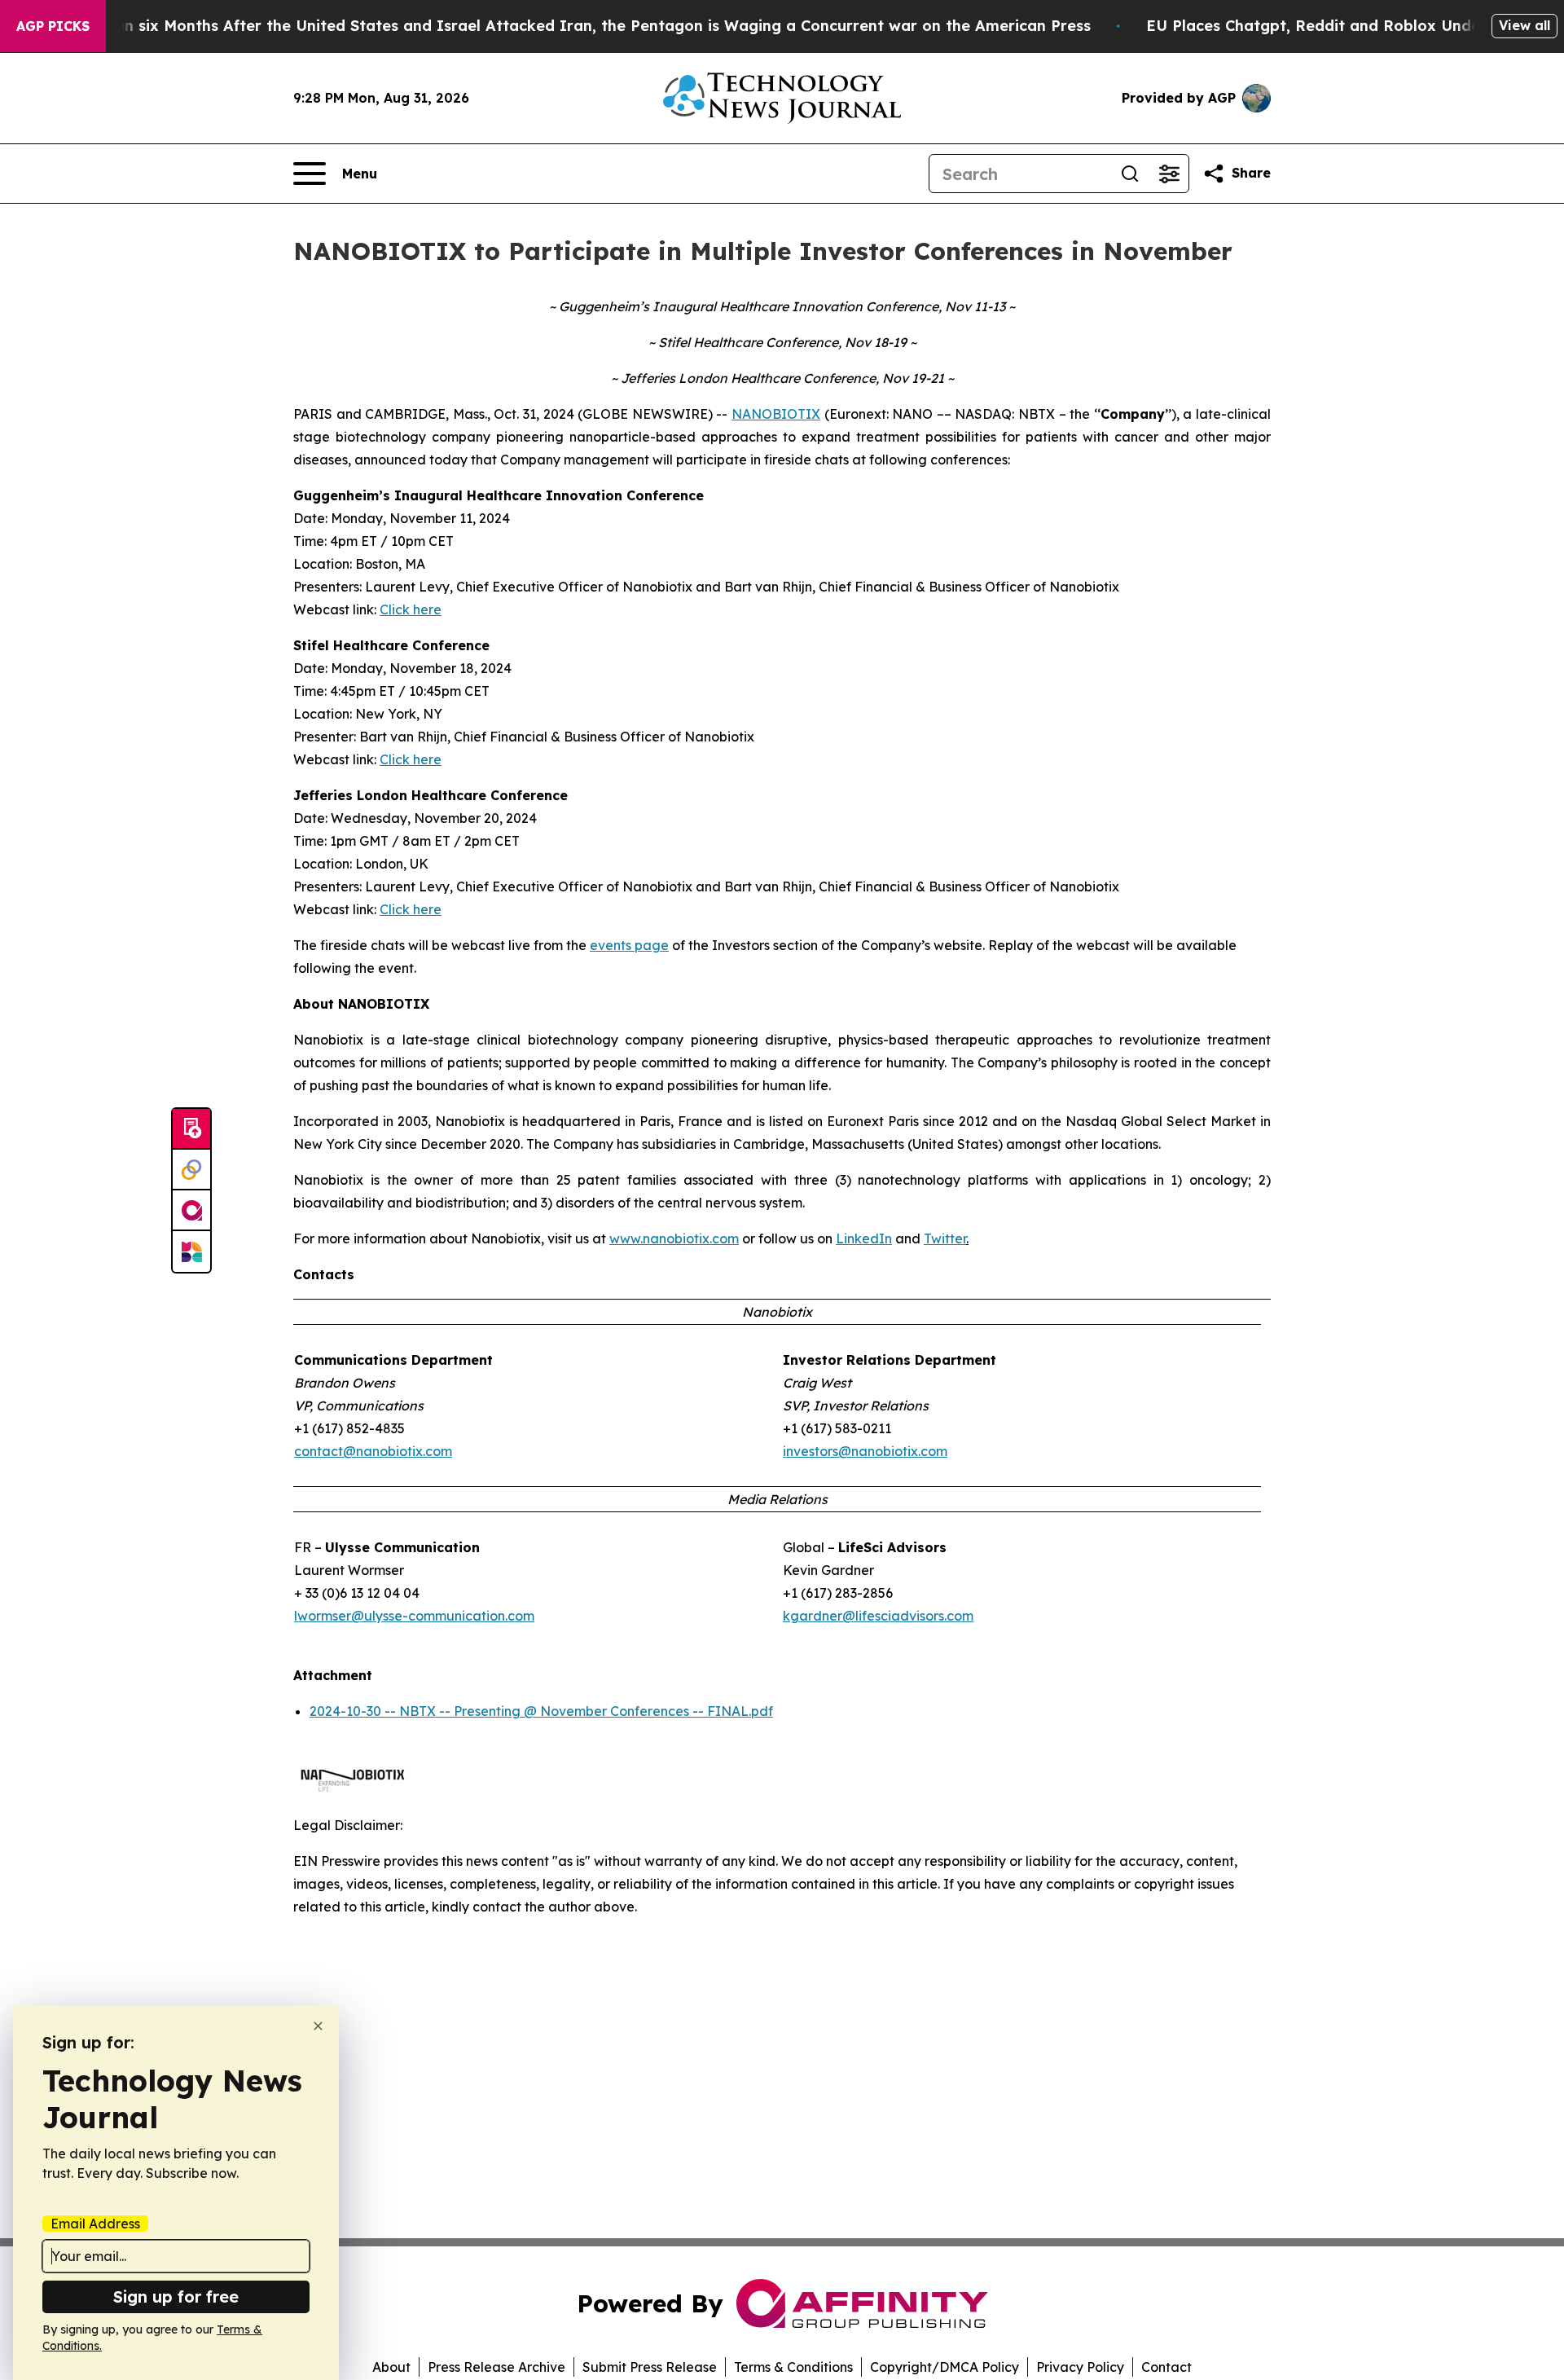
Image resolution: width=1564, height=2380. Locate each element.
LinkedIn (864, 1238)
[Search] (1130, 174)
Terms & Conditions (793, 2367)
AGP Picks (53, 26)
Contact (1166, 2367)
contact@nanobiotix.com (373, 1451)
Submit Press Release (650, 2367)
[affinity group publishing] (191, 1211)
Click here (411, 609)
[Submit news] (191, 1129)
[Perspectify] (191, 1170)
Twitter (945, 1238)
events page (629, 945)
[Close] (318, 2026)
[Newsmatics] (191, 1252)
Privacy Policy (1080, 2367)
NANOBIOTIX (776, 414)
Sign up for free (176, 2296)
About (391, 2367)
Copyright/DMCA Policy (945, 2367)
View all (1524, 25)
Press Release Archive (496, 2367)
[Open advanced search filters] (1169, 174)
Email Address (95, 2224)
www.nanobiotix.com (674, 1238)
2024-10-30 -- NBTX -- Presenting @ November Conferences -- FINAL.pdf (541, 1711)
